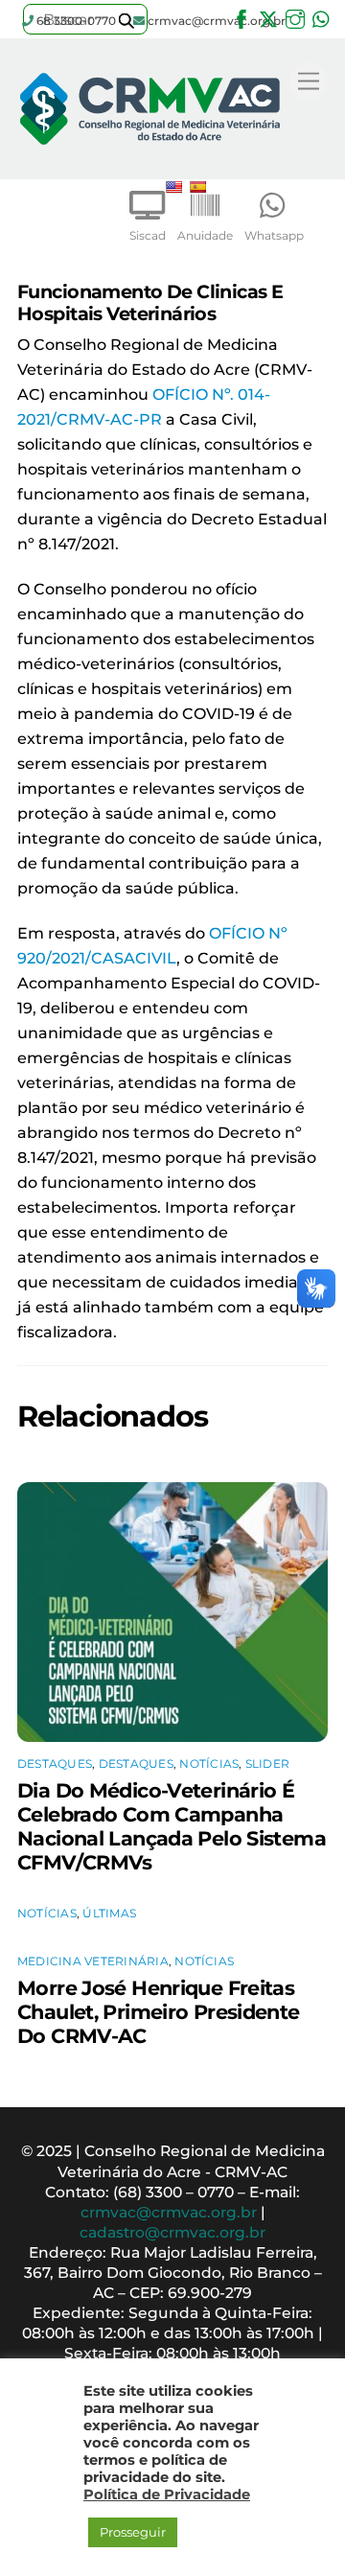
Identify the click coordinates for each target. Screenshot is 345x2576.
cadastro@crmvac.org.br (172, 2232)
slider (267, 1764)
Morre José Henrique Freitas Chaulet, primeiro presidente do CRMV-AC (159, 2012)
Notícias (209, 1764)
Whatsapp (274, 235)
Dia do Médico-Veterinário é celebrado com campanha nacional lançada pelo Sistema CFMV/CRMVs (172, 1826)
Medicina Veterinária (93, 1961)
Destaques (55, 1764)
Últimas (109, 1913)
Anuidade (205, 235)
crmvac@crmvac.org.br (169, 2212)
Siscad (148, 235)
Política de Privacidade (167, 2495)
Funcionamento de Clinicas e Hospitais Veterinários (150, 302)
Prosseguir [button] (133, 2532)
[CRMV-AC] (150, 160)
